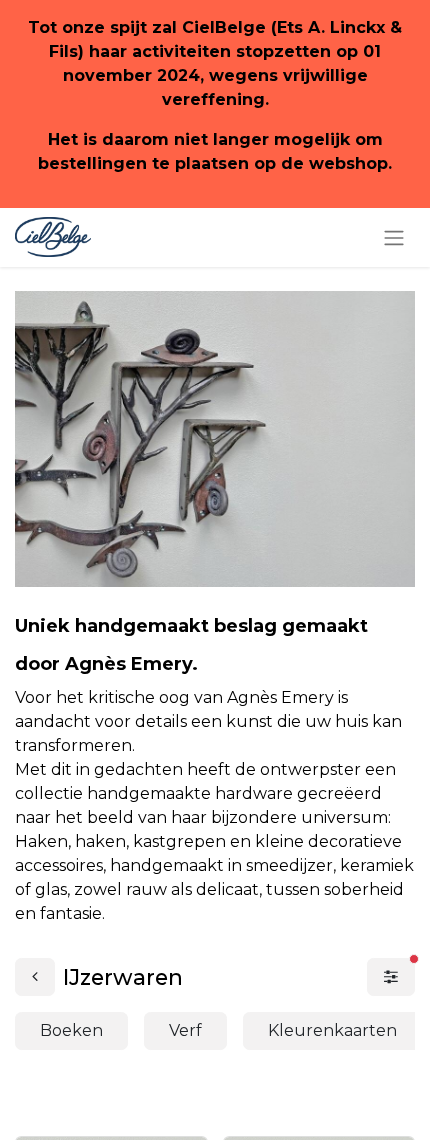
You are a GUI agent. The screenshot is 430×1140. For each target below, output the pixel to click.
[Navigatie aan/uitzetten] (394, 237)
